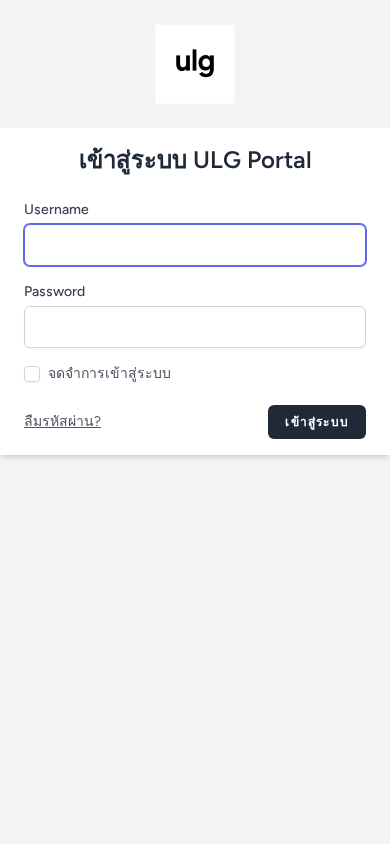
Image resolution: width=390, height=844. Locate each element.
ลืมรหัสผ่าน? (62, 421)
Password (54, 291)
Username (56, 209)
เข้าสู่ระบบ (317, 422)
